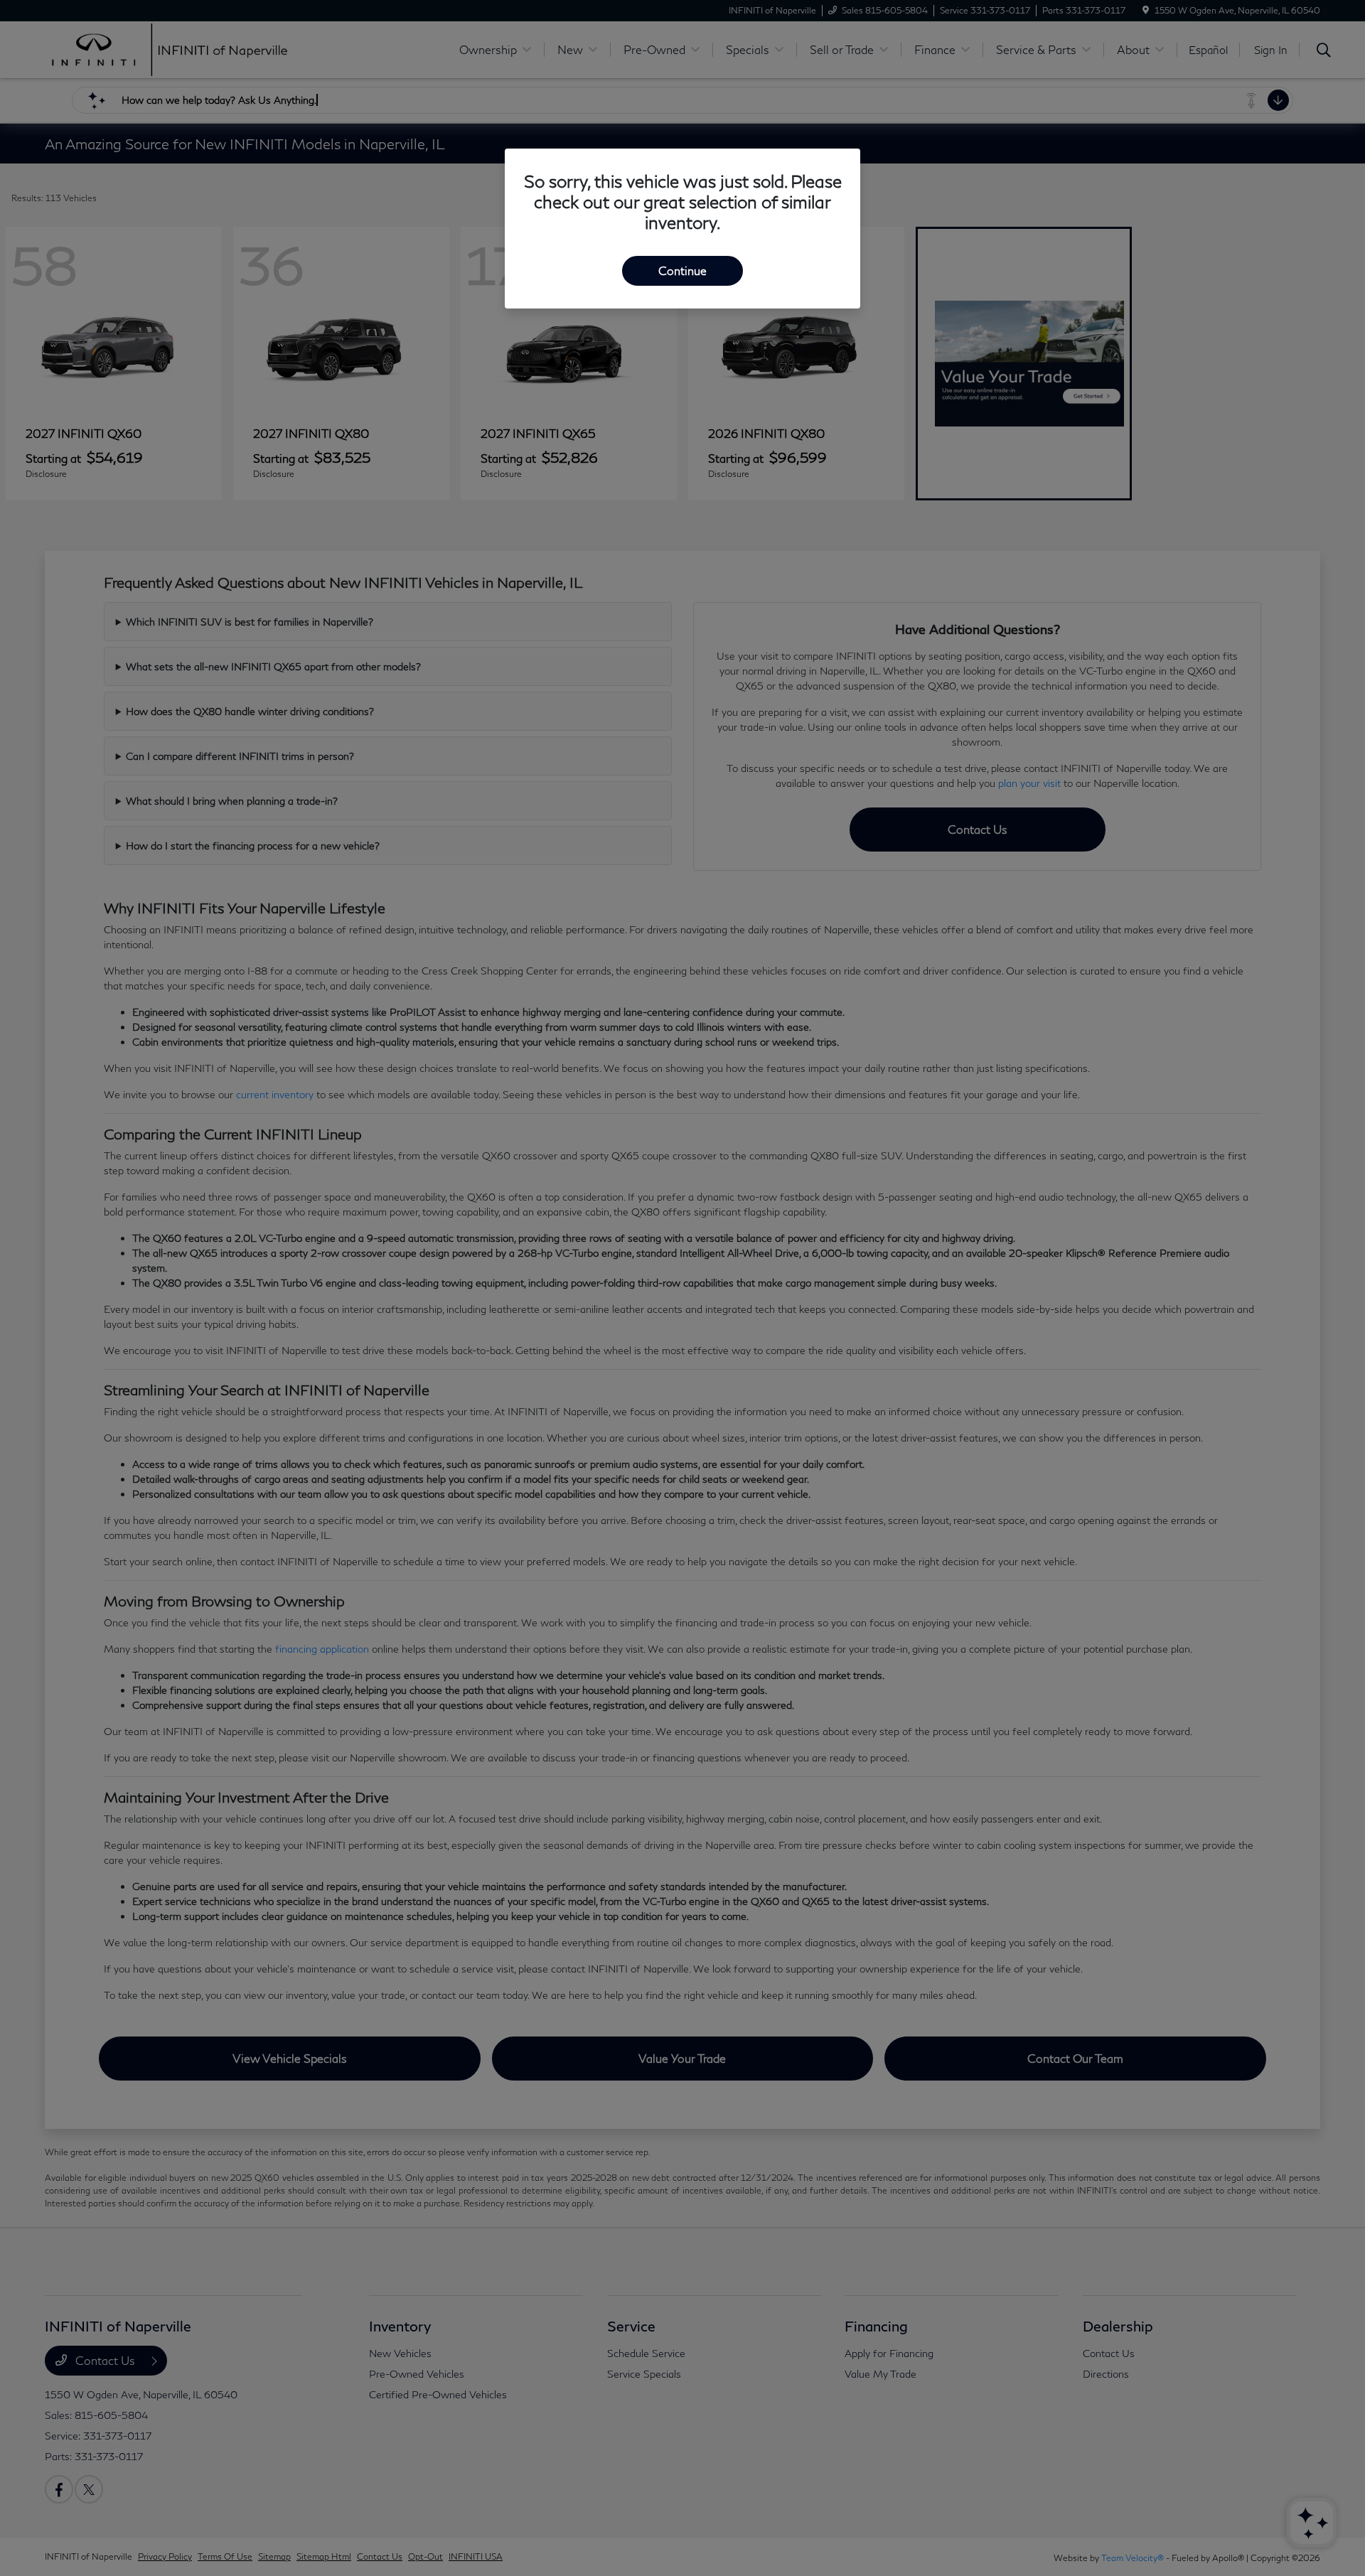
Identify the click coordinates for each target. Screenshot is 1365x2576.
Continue (682, 270)
